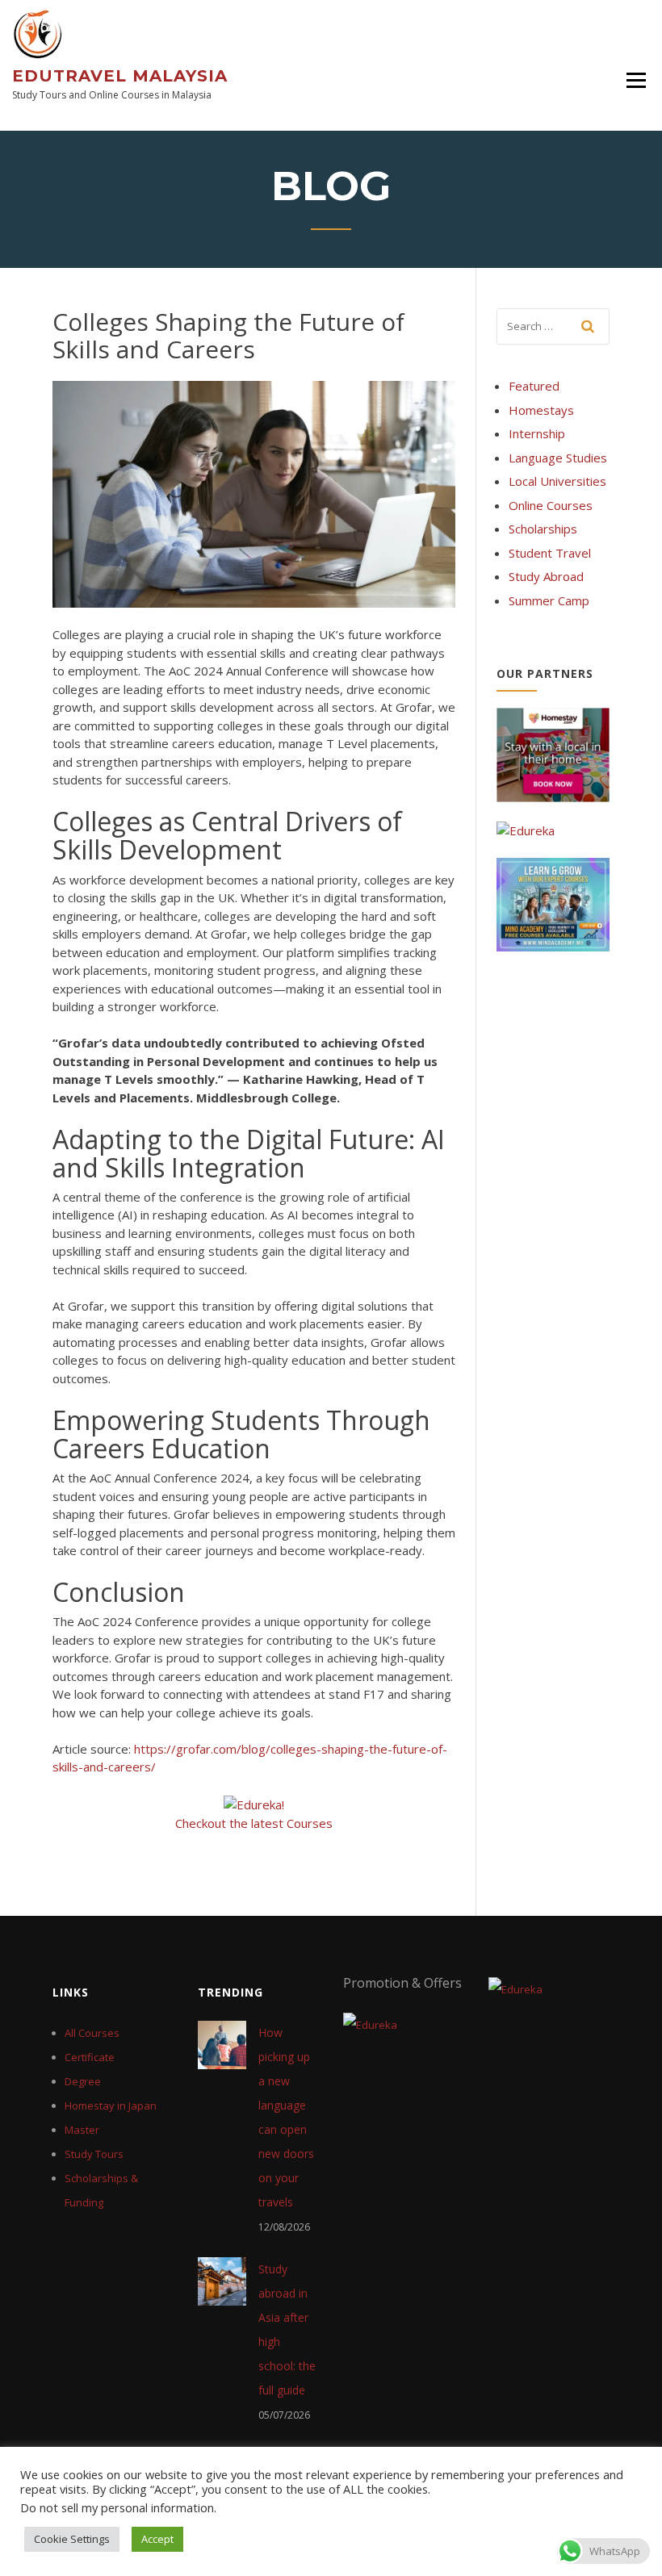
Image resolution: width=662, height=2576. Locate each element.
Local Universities (557, 481)
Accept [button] (157, 2539)
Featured (534, 386)
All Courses (92, 2033)
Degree (83, 2081)
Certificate (90, 2057)
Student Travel (550, 553)
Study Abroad (546, 576)
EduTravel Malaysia (120, 76)
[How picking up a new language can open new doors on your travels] (222, 2043)
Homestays (541, 410)
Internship (537, 433)
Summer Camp (549, 600)
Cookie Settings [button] (72, 2539)
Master (82, 2130)
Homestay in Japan (111, 2106)
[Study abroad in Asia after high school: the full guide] (222, 2280)
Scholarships (543, 529)
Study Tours (94, 2154)
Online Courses (551, 505)
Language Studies (558, 458)
